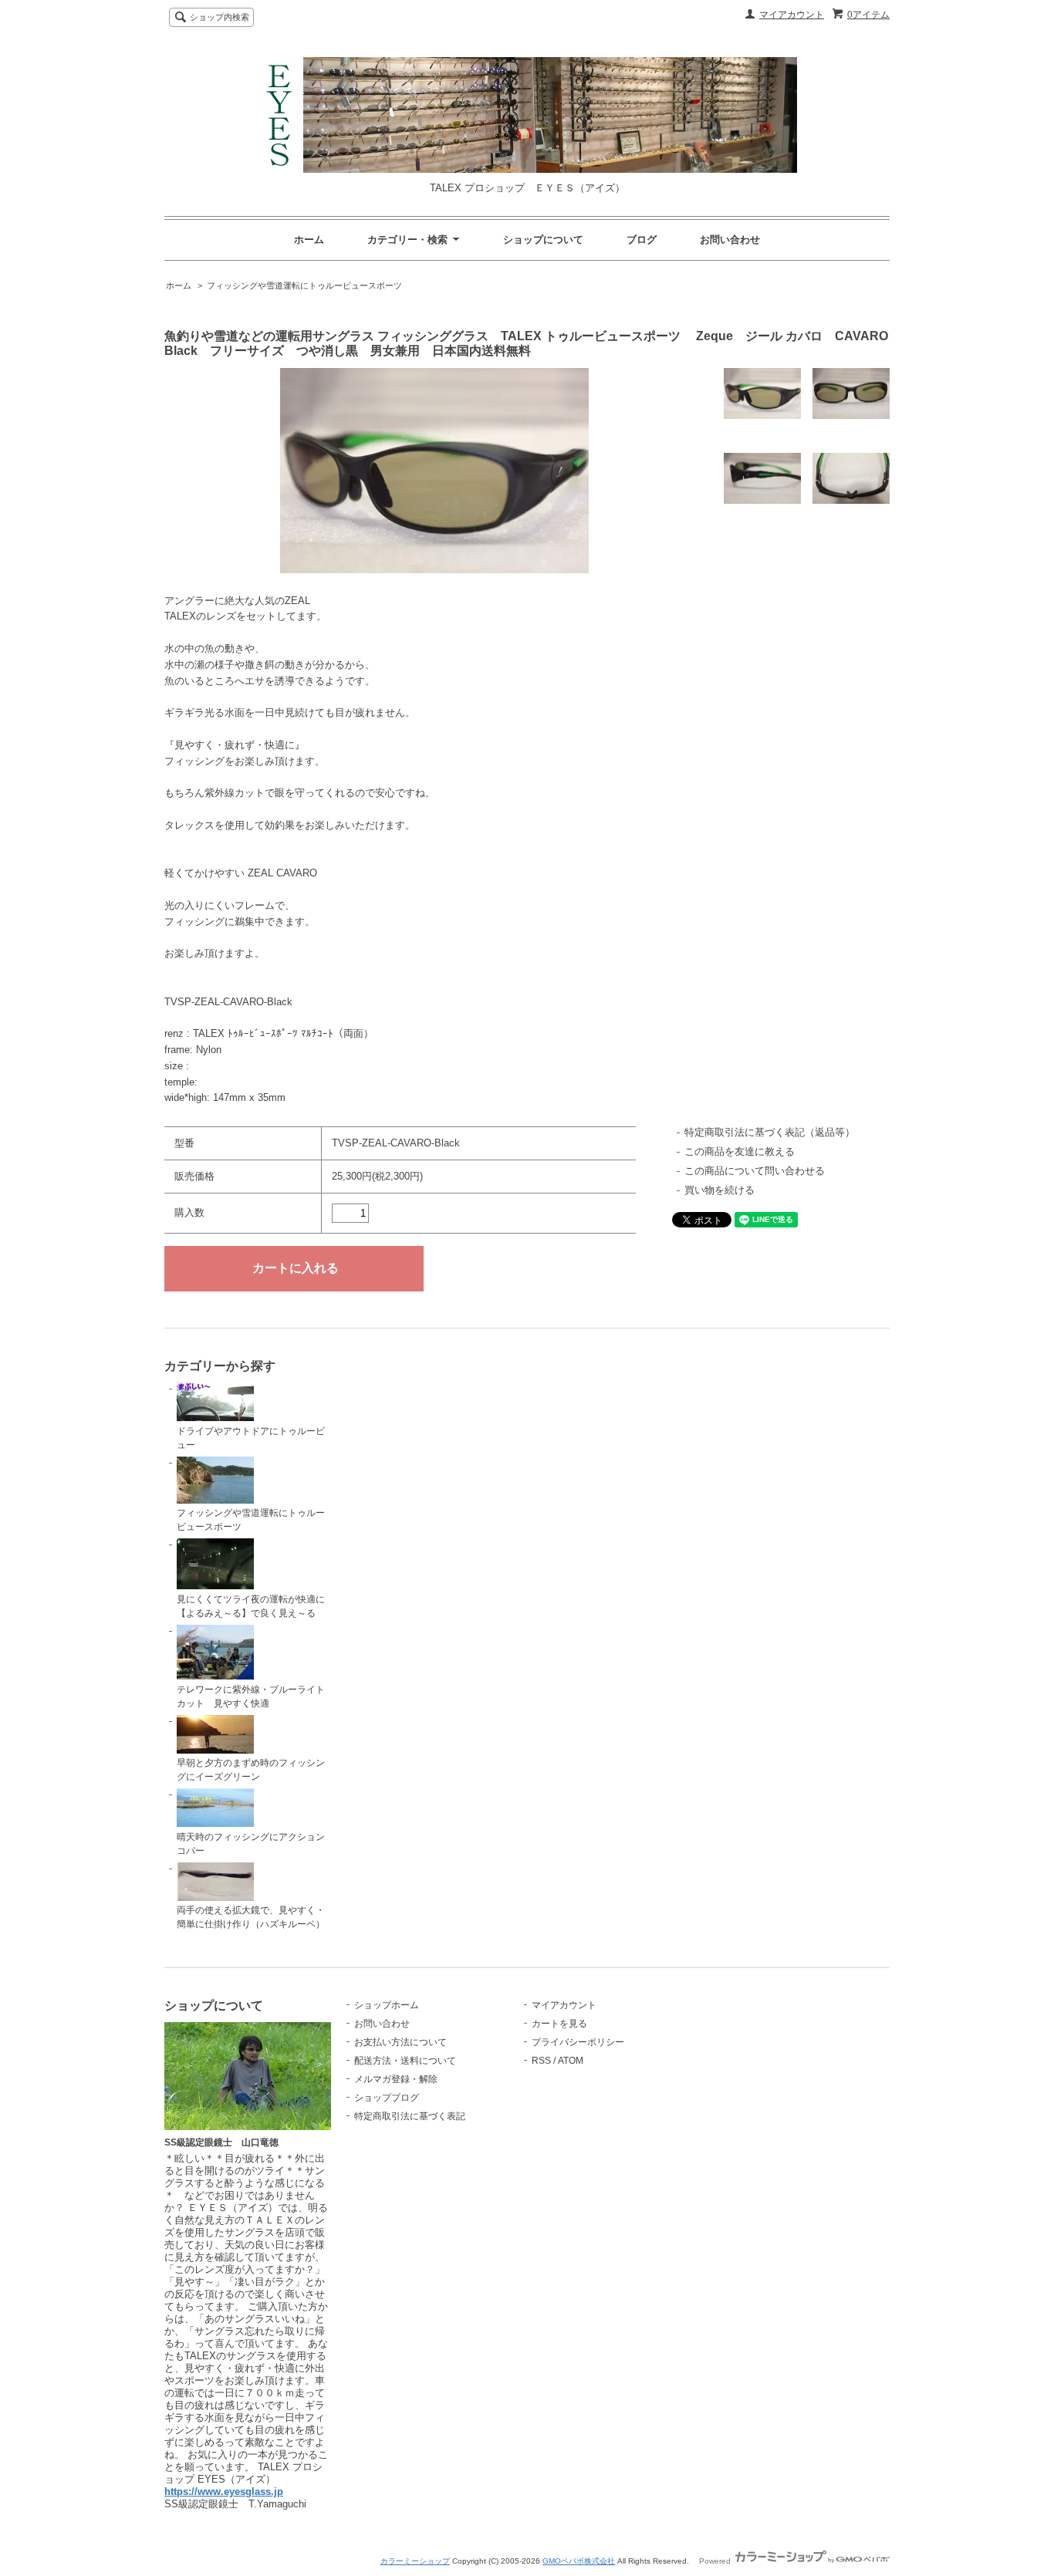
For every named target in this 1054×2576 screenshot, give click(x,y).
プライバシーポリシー (578, 2042)
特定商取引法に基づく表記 (410, 2116)
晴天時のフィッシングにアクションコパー (251, 1844)
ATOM (571, 2061)
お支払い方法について (400, 2042)
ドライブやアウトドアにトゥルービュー (251, 1438)
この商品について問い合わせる (755, 1171)
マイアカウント (792, 15)
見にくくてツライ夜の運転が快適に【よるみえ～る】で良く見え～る (251, 1606)
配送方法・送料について (405, 2061)
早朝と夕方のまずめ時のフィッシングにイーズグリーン (251, 1770)
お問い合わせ (730, 240)
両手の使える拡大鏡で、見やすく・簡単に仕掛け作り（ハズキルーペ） (251, 1917)
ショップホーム (387, 2005)
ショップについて (543, 240)
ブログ (642, 240)
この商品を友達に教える (740, 1151)
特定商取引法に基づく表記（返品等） (770, 1132)
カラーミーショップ (415, 2561)
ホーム (309, 240)
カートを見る (559, 2024)
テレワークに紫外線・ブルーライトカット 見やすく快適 (251, 1697)
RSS (541, 2061)
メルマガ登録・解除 (396, 2079)
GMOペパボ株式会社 (579, 2561)
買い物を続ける (720, 1190)
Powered (716, 2561)
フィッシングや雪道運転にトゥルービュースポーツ (304, 285)
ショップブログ (387, 2098)
